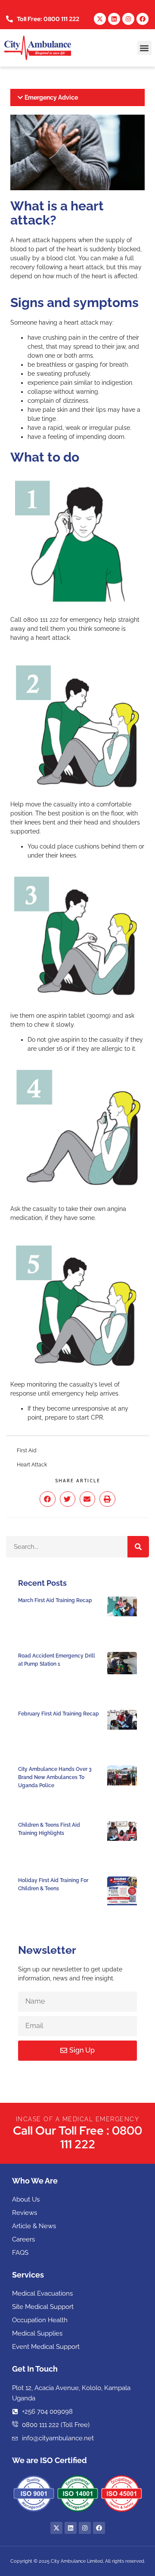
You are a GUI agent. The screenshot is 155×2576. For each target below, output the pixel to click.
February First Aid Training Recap (59, 1714)
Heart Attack (32, 1465)
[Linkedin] (114, 19)
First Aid (26, 1451)
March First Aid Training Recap (55, 1600)
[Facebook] (143, 19)
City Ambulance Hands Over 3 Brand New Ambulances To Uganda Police (55, 1777)
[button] (144, 48)
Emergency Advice (51, 97)
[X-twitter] (100, 19)
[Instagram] (128, 19)
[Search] (138, 1547)
